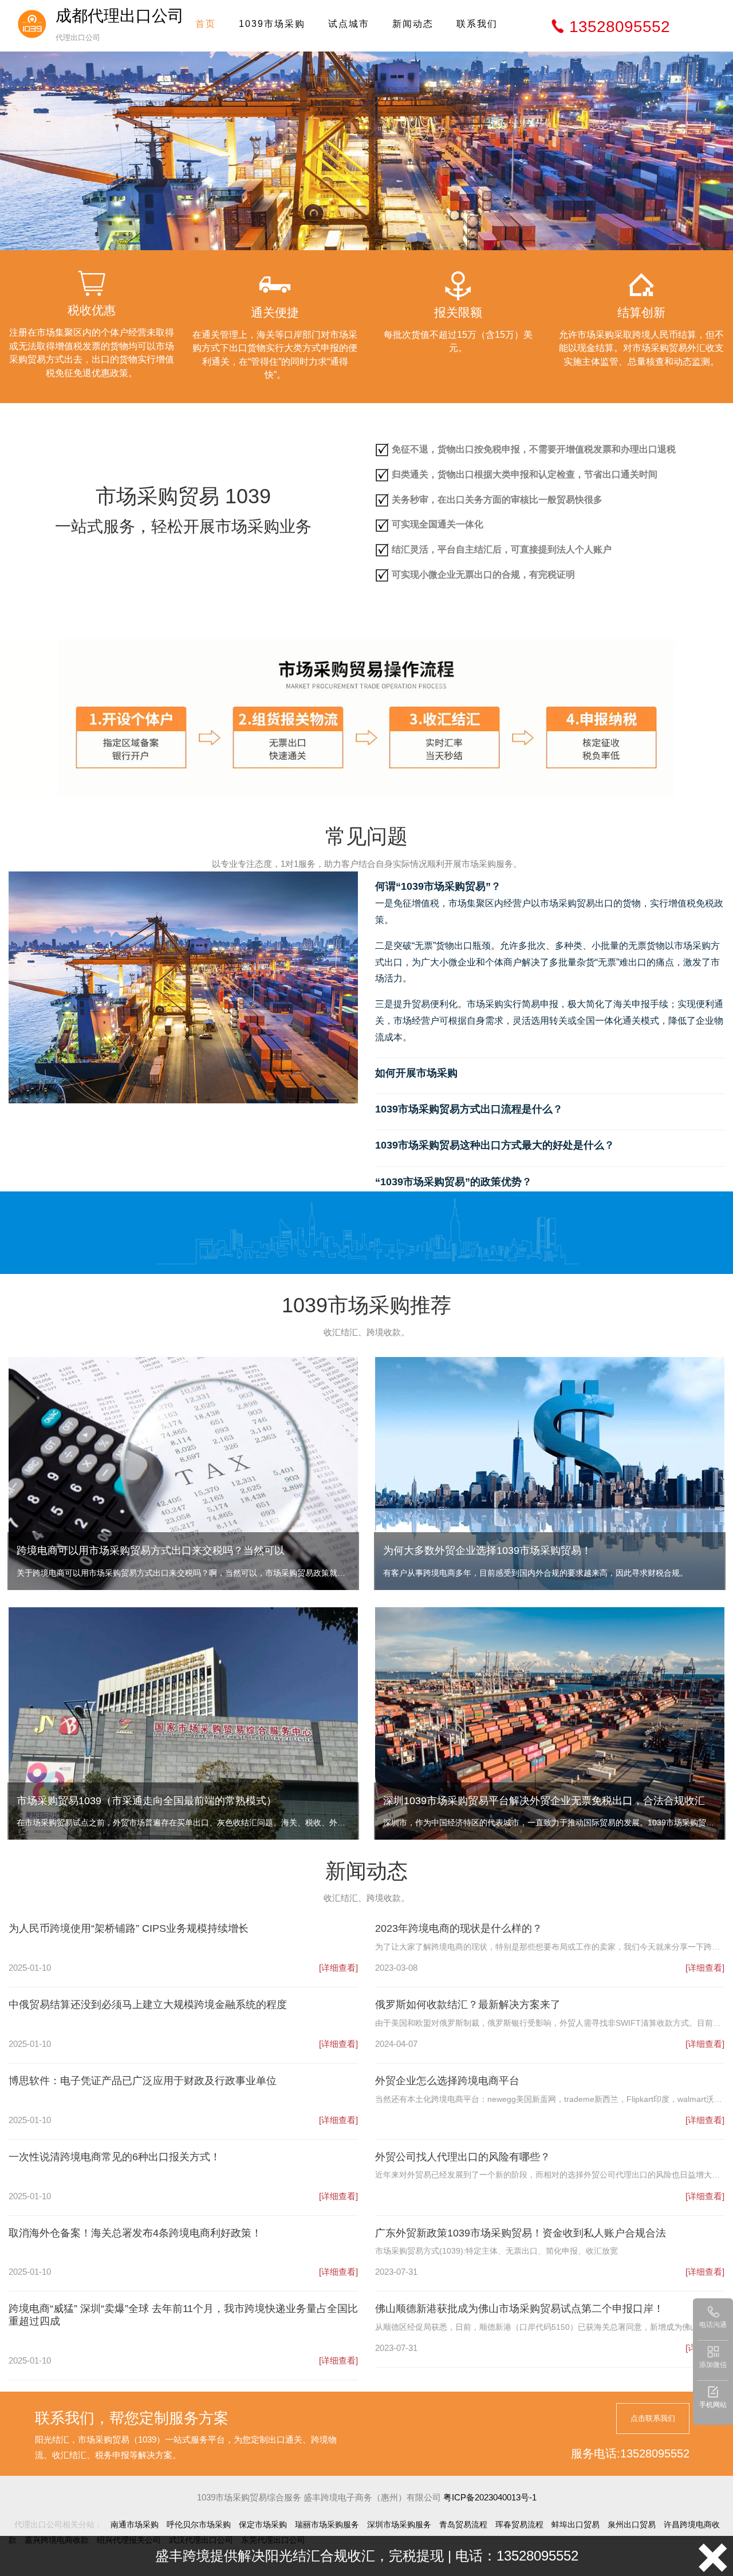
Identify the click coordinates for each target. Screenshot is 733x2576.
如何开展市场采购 (416, 1073)
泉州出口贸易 (632, 2524)
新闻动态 (413, 24)
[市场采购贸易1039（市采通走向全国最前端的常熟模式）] (183, 1723)
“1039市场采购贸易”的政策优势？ (454, 1182)
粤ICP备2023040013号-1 (490, 2497)
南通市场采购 (135, 2524)
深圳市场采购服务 (399, 2524)
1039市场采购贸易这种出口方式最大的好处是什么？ (495, 1145)
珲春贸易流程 (519, 2524)
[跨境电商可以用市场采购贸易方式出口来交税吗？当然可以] (183, 1472)
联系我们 (477, 24)
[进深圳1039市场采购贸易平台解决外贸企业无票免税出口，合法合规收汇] (550, 1723)
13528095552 (620, 27)
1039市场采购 (272, 24)
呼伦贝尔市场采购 (199, 2524)
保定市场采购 (263, 2524)
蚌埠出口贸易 (576, 2524)
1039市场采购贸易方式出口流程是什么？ (469, 1109)
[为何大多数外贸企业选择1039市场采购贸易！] (550, 1472)
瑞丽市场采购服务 (327, 2524)
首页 (206, 24)
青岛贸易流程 (463, 2524)
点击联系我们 (653, 2418)
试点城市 (349, 24)
